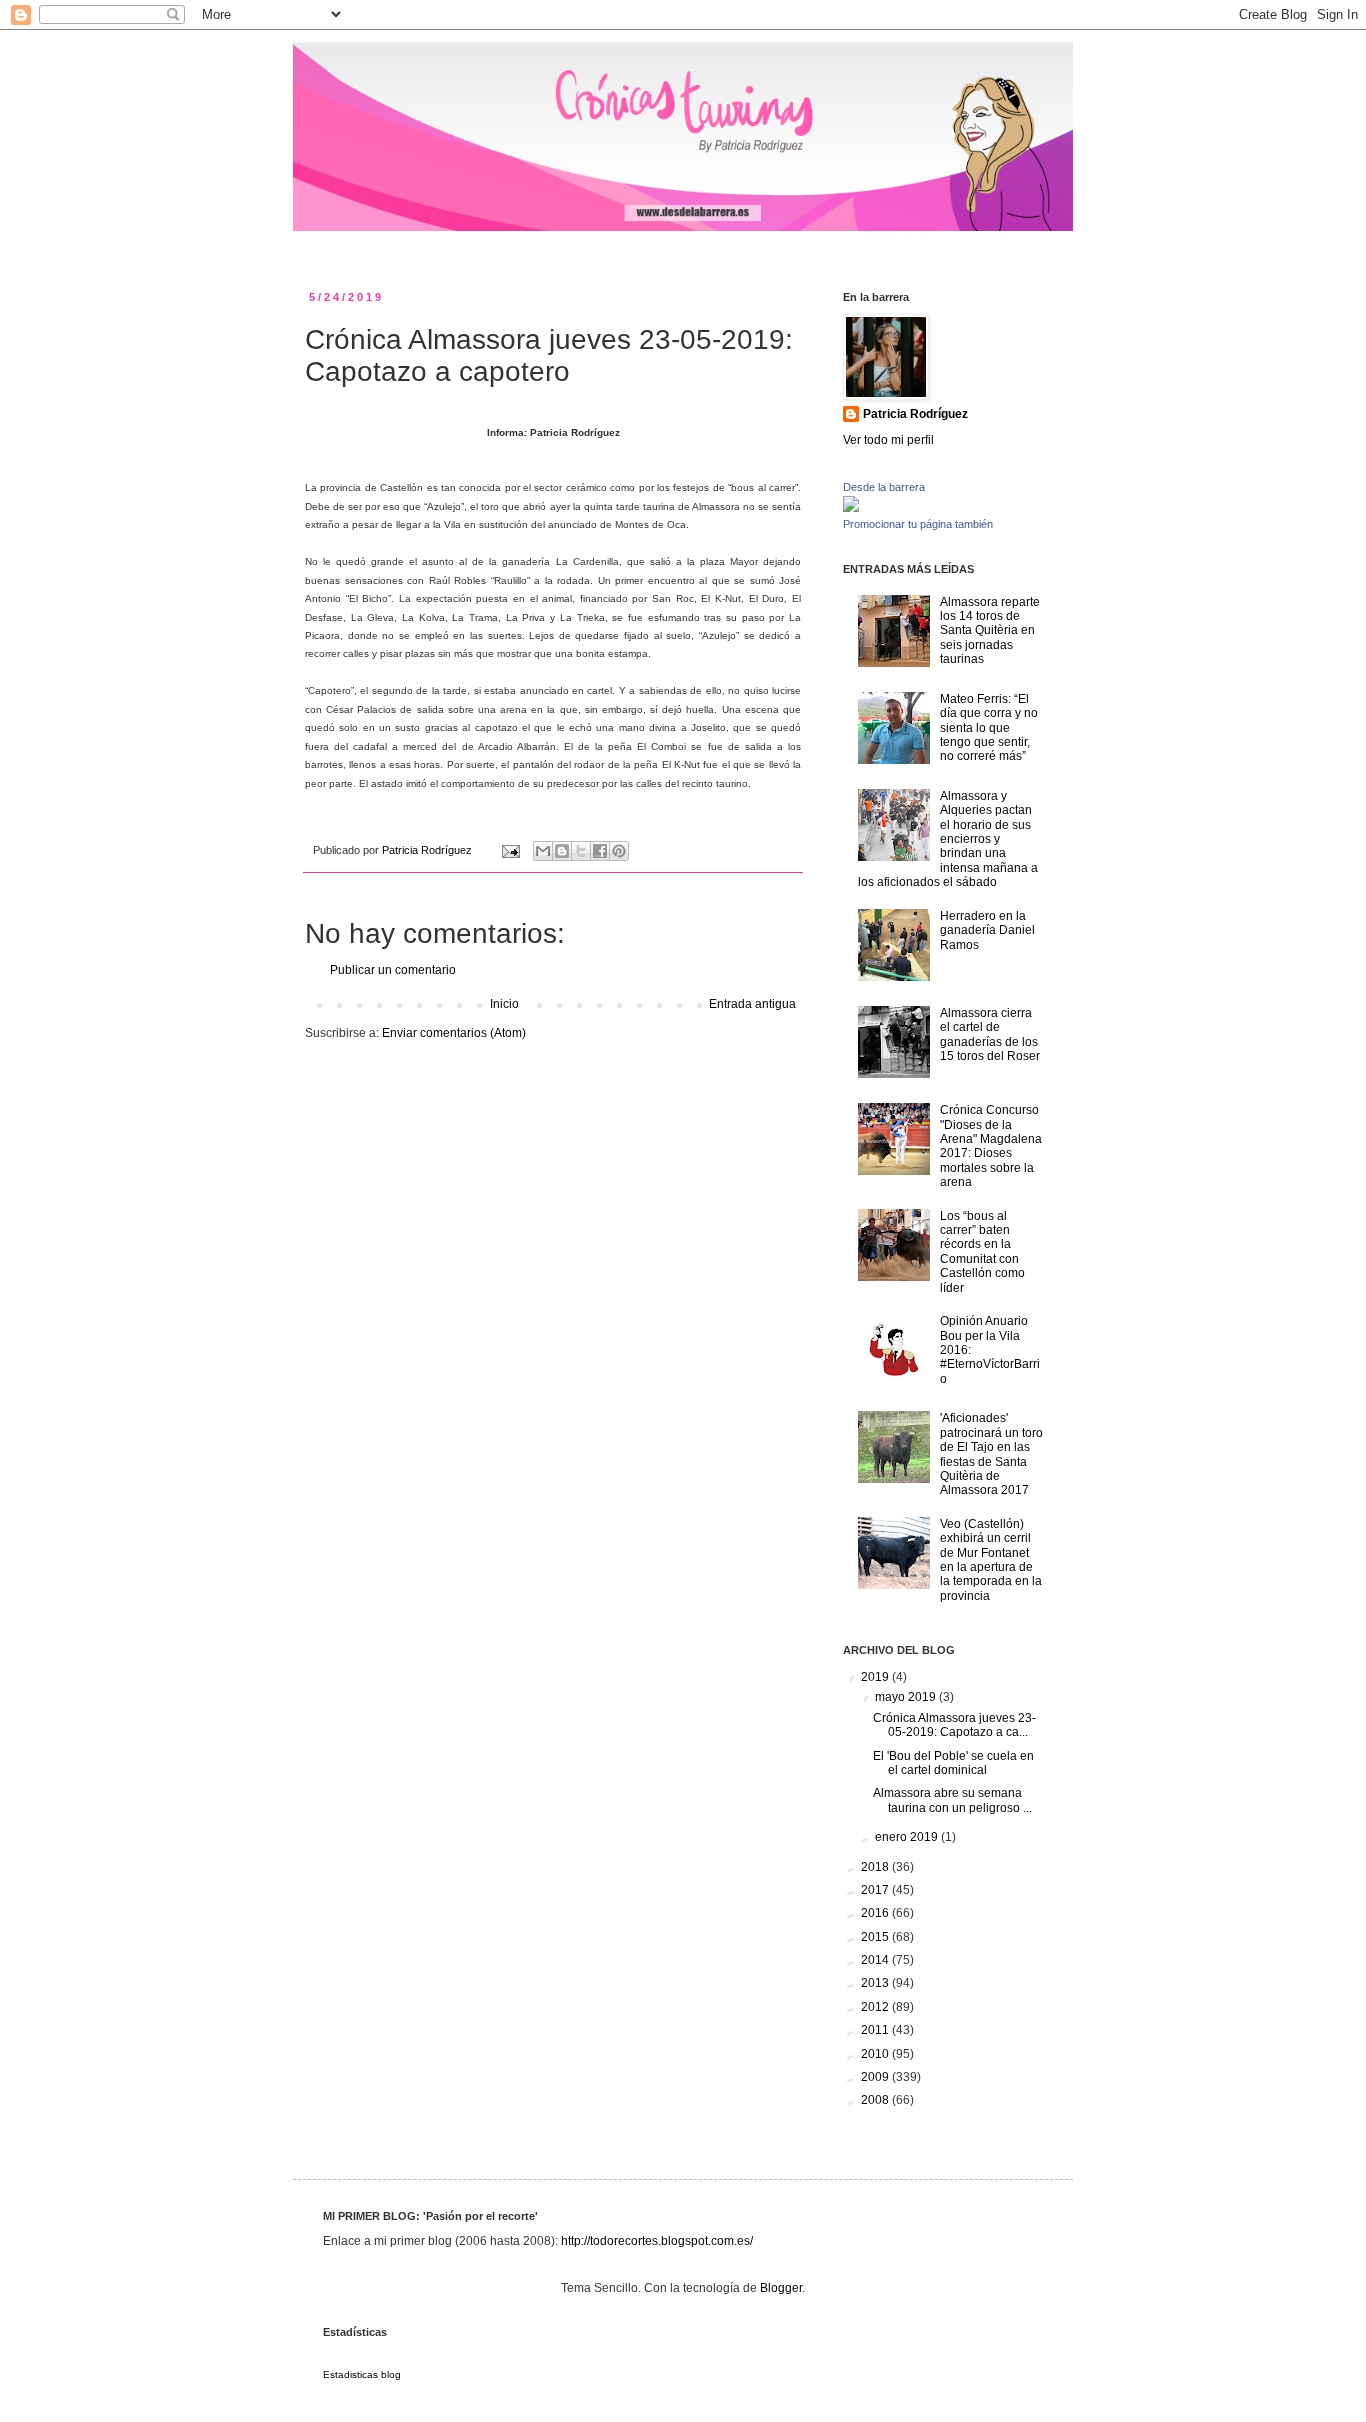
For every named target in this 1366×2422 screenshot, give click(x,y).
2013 (876, 1983)
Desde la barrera (884, 487)
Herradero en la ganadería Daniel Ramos (987, 930)
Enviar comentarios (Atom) (454, 1033)
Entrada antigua (752, 1004)
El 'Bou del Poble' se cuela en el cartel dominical (953, 1763)
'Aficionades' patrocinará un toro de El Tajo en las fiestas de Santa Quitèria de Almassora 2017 (991, 1454)
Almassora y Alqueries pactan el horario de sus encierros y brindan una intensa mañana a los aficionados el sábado (948, 839)
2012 (876, 2007)
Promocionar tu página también (918, 524)
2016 (876, 1913)
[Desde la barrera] (851, 508)
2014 (876, 1960)
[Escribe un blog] (562, 851)
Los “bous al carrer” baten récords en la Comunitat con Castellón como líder (982, 1252)
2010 (876, 2054)
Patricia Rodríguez (915, 414)
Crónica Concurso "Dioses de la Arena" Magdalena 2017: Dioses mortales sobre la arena (991, 1146)
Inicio (504, 1004)
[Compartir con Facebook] (600, 851)
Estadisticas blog (362, 2374)
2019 (876, 1677)
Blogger (781, 2288)
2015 (876, 1937)
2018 (876, 1867)
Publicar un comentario (393, 970)
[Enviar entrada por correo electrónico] (510, 850)
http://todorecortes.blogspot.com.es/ (657, 2241)
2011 (876, 2030)
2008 (876, 2100)
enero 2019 (908, 1837)
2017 (876, 1890)
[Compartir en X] (581, 851)
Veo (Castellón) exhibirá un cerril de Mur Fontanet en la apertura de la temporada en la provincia (991, 1560)
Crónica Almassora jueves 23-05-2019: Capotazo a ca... (954, 1725)
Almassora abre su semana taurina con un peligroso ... (952, 1800)
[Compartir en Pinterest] (619, 851)
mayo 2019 (907, 1697)
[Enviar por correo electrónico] (543, 851)
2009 (876, 2077)
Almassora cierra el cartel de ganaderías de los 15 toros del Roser (990, 1034)
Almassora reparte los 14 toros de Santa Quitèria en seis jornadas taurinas (990, 631)
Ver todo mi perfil (888, 440)
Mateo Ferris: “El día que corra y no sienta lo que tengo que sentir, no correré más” (989, 728)
